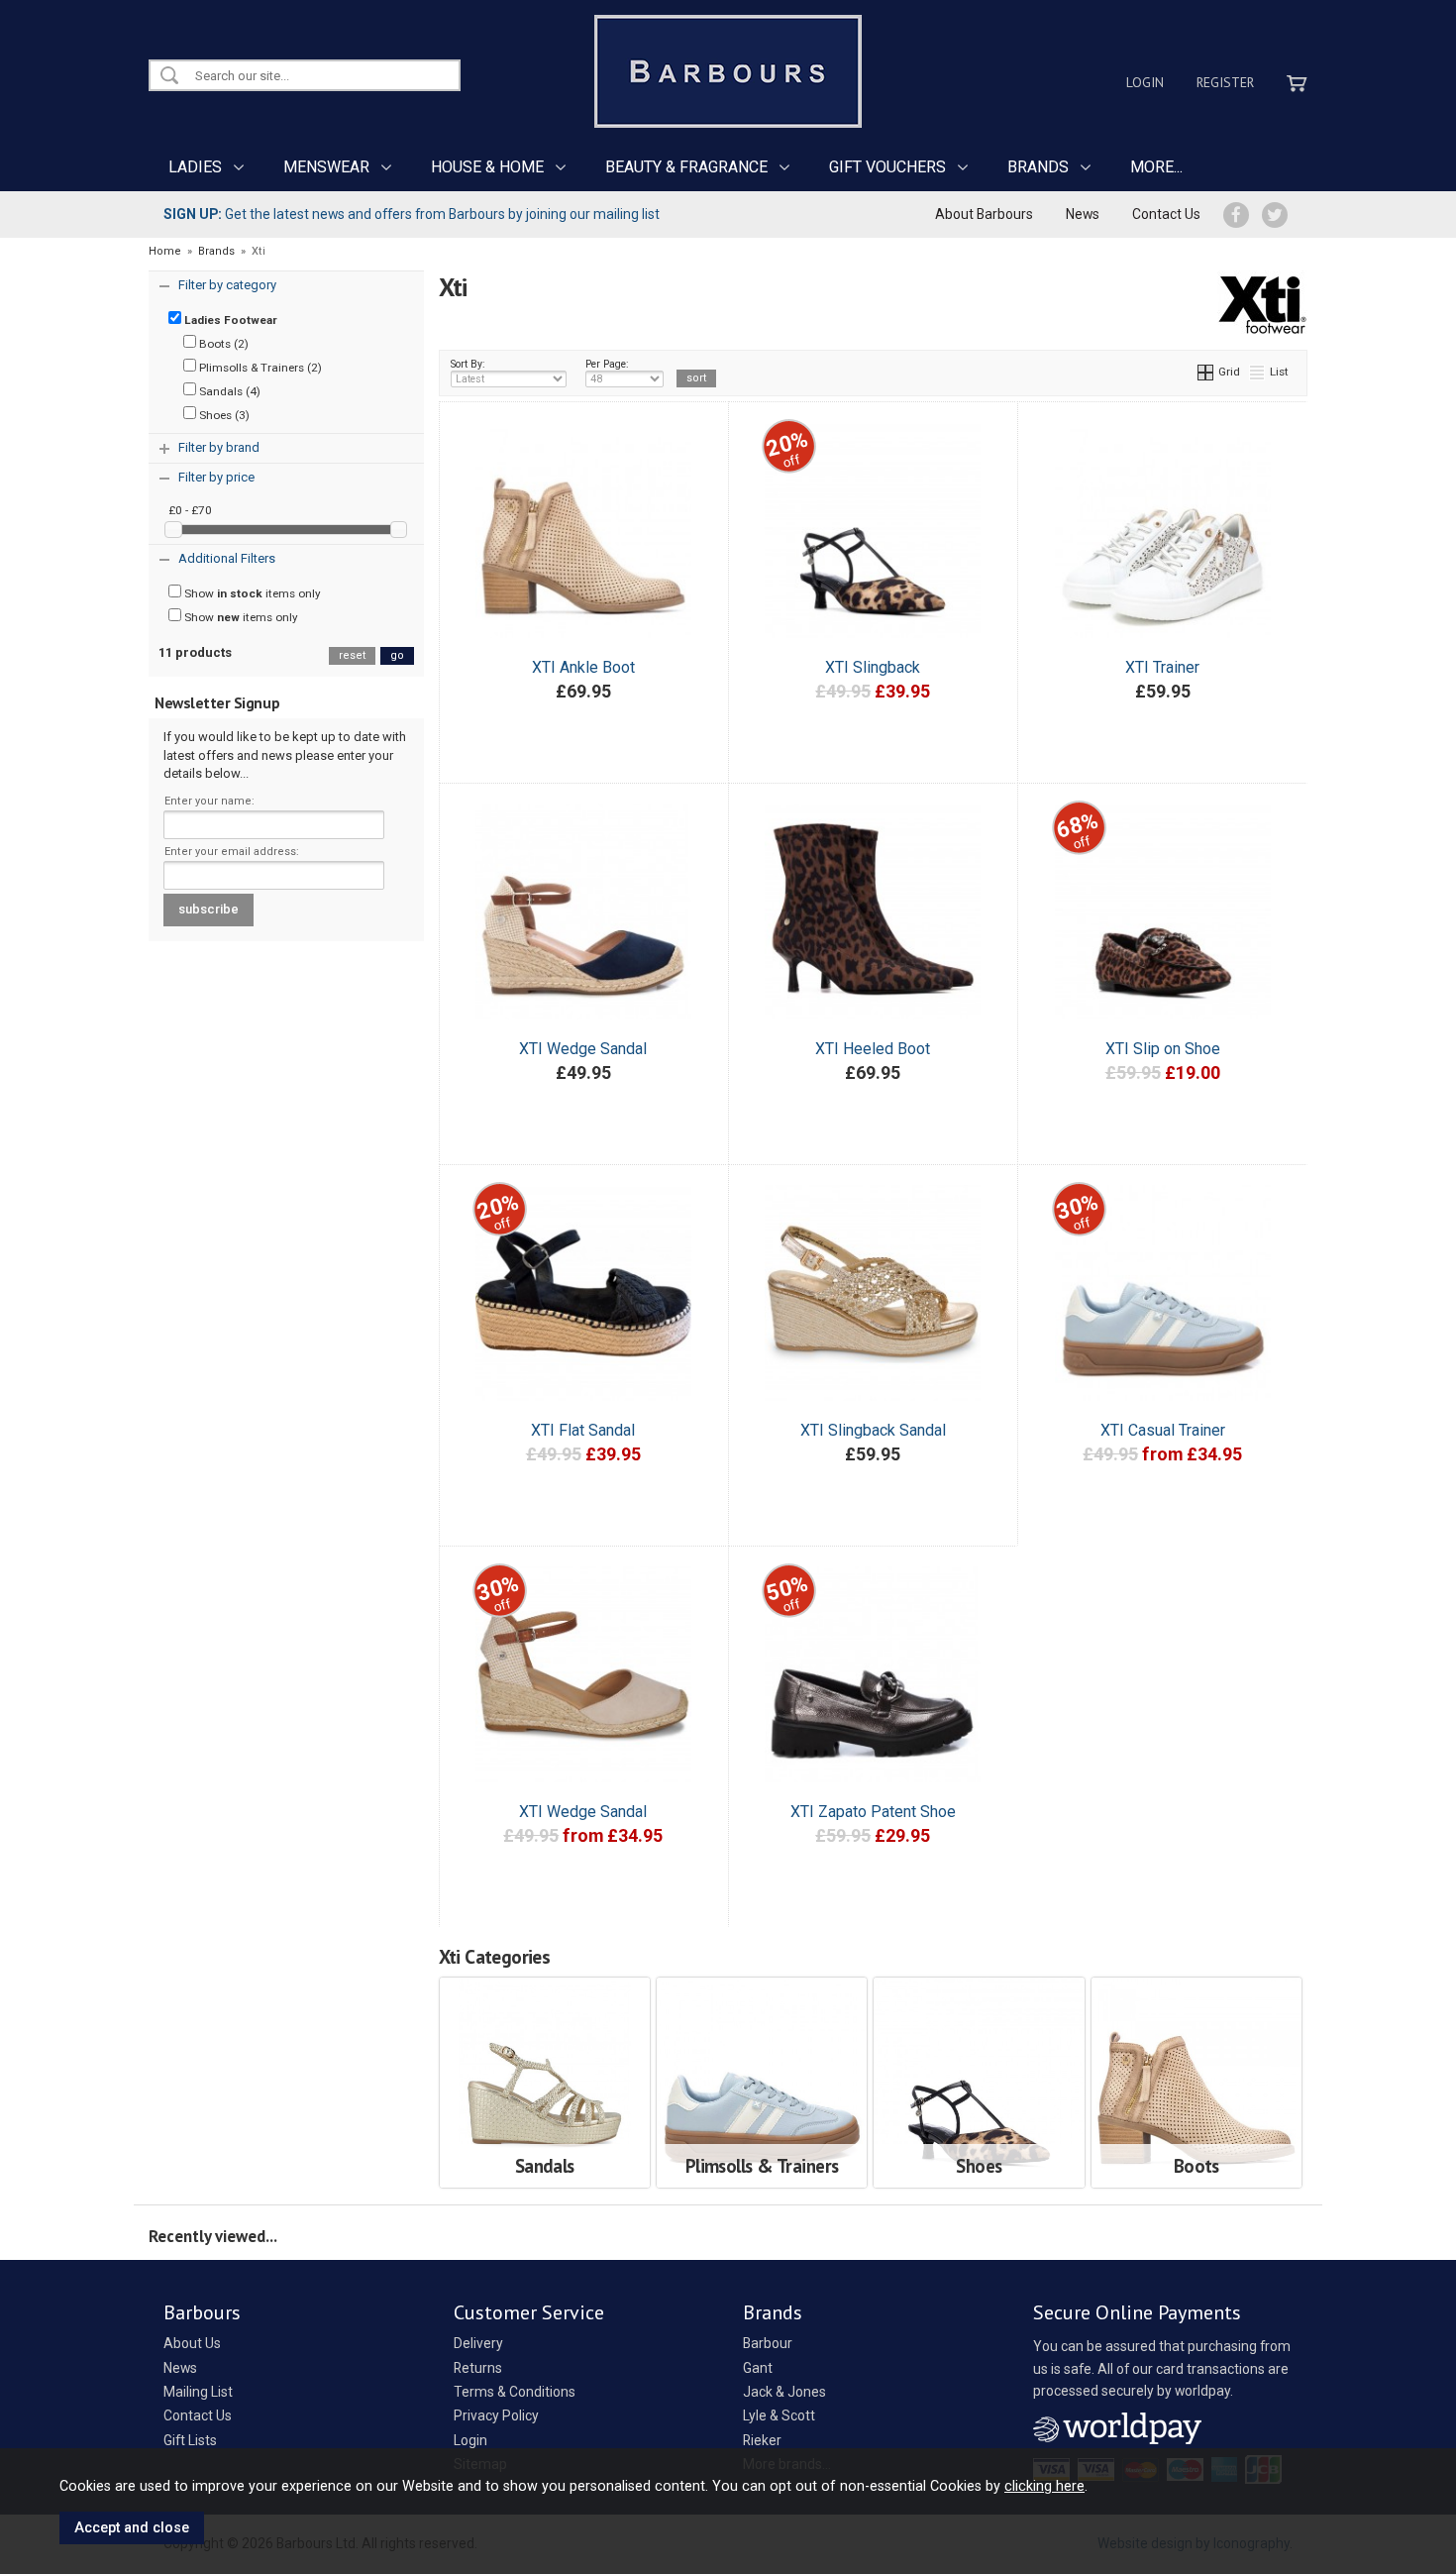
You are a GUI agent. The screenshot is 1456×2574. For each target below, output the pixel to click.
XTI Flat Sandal (583, 1430)
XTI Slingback (873, 667)
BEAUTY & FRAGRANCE (686, 167)
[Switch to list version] (1258, 372)
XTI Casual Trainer (1163, 1430)
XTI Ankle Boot (583, 667)
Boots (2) (222, 344)
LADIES (195, 167)
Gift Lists (190, 2440)
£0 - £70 (190, 510)
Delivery (478, 2343)
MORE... (1156, 167)
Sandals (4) (228, 391)
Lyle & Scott (779, 2415)
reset (352, 655)
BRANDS (1038, 167)
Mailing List (198, 2392)
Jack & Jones (784, 2392)
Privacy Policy (496, 2415)
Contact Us (1166, 214)
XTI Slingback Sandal (873, 1430)
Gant (758, 2368)
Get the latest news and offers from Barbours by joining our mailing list (412, 214)
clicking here (1044, 2486)
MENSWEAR (326, 167)
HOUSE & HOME (487, 167)
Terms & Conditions (515, 2392)
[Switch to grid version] (1206, 372)
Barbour (768, 2343)
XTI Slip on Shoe (1163, 1049)
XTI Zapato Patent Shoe (873, 1812)
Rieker (762, 2440)
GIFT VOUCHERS (887, 167)
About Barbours (984, 214)
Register (1225, 82)
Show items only (251, 593)
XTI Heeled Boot (873, 1049)
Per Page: (607, 364)
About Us (192, 2343)
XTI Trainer (1162, 667)
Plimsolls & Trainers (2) (259, 368)
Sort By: (468, 364)
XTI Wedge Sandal (583, 1049)
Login (1145, 82)
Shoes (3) (223, 415)
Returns (478, 2368)
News (1083, 214)
